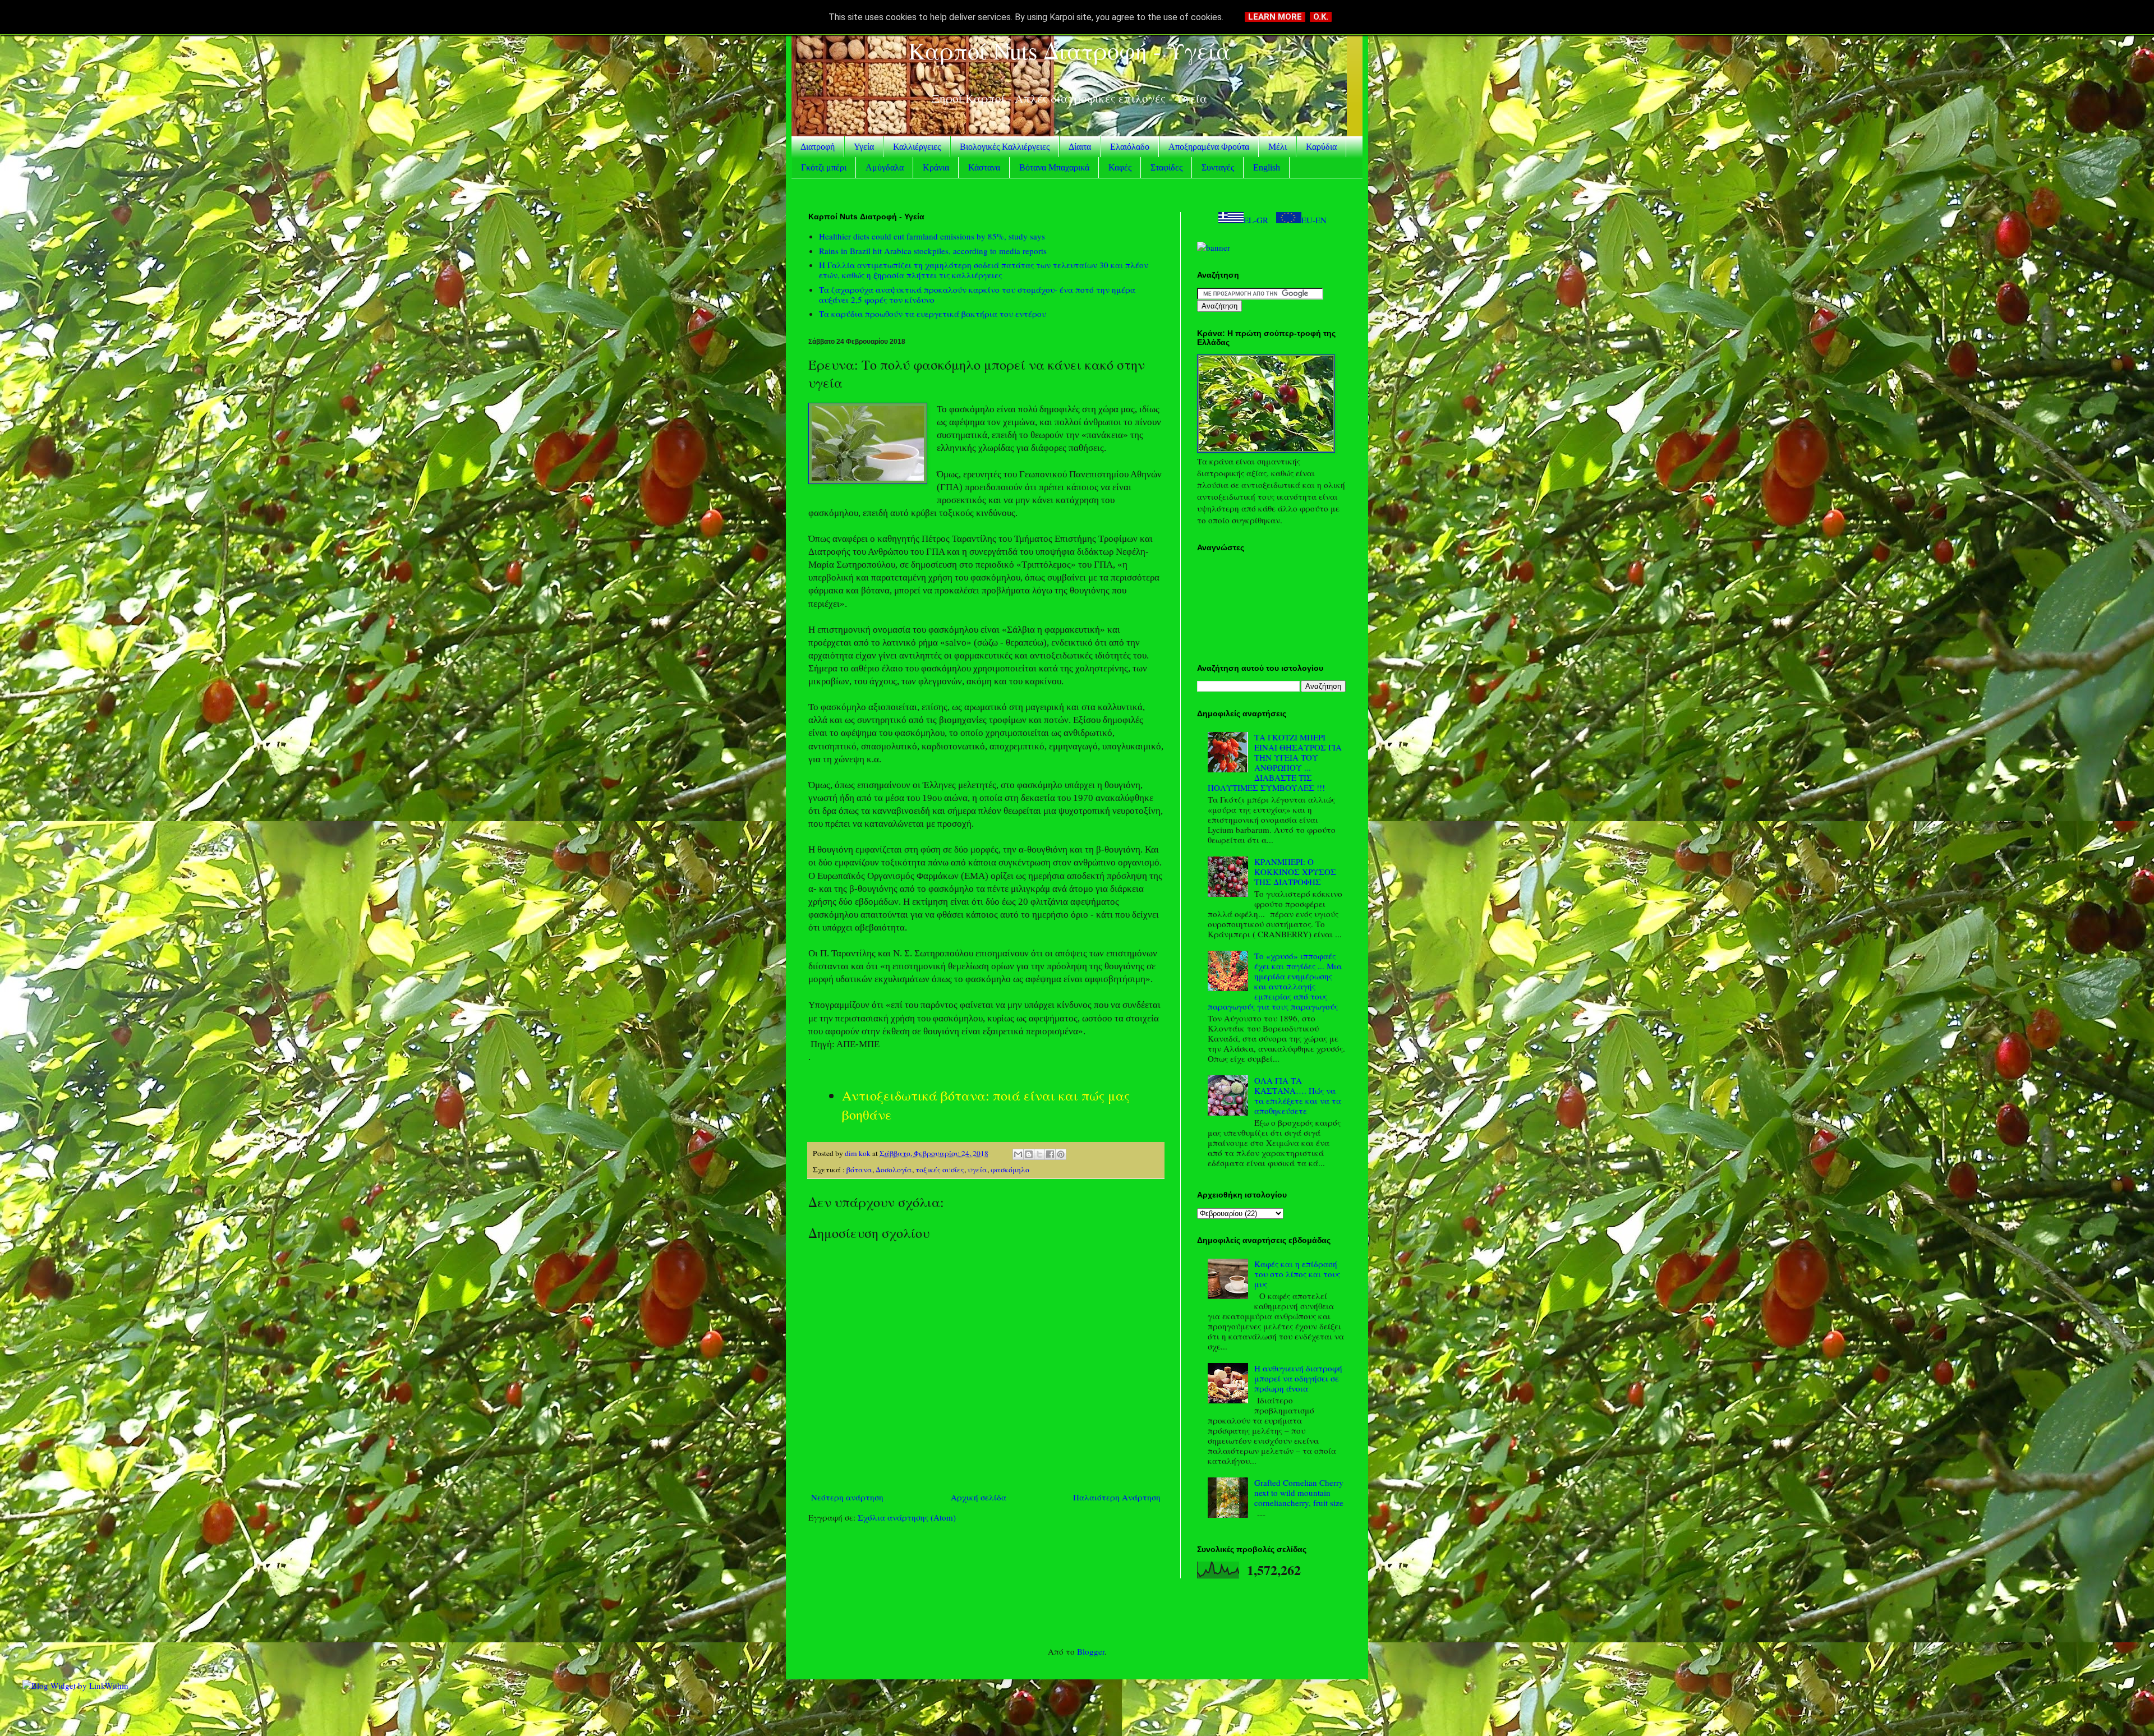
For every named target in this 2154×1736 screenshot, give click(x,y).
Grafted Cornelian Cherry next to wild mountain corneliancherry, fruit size (1299, 1493)
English (1267, 167)
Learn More (1275, 17)
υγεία (977, 1169)
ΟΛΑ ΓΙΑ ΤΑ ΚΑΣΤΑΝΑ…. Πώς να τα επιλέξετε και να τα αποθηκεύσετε (1298, 1095)
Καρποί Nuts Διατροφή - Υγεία (1069, 50)
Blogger (1091, 1651)
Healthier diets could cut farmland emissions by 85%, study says (932, 236)
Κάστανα (984, 167)
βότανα (859, 1169)
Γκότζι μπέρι (824, 167)
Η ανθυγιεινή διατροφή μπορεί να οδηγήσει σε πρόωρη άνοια (1298, 1378)
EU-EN (1314, 220)
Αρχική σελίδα (979, 1497)
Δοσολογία (894, 1169)
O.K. (1321, 17)
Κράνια (936, 167)
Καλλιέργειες (917, 147)
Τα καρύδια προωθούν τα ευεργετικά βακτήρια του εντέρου (933, 314)
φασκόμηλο (1010, 1169)
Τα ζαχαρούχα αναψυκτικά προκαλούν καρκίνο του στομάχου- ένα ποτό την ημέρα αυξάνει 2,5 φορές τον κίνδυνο (977, 294)
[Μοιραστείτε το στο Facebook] (1050, 1154)
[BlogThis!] (1029, 1154)
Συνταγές (1218, 167)
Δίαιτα (1080, 147)
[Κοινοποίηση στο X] (1039, 1154)
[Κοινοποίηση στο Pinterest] (1061, 1154)
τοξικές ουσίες (940, 1169)
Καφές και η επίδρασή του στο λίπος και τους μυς (1297, 1274)
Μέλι (1278, 147)
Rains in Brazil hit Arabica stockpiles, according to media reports (933, 251)
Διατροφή (818, 147)
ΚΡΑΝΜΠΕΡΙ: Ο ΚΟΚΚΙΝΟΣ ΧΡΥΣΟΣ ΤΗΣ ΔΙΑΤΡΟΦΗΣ (1295, 872)
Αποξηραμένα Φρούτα (1209, 147)
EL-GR (1256, 220)
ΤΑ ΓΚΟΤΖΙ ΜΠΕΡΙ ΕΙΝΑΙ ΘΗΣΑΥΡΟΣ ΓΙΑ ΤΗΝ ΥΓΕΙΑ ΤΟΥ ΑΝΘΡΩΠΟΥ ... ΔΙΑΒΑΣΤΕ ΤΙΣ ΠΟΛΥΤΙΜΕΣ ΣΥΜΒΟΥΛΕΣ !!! (1275, 762)
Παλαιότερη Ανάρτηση (1117, 1497)
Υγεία (864, 147)
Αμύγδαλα (885, 167)
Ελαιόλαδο (1130, 147)
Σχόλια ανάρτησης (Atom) (907, 1517)
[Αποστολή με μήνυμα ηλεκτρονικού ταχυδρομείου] (1018, 1154)
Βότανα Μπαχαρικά (1054, 167)
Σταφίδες (1166, 167)
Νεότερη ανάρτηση (847, 1497)
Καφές (1120, 167)
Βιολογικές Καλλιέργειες (1005, 147)
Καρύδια (1321, 147)
